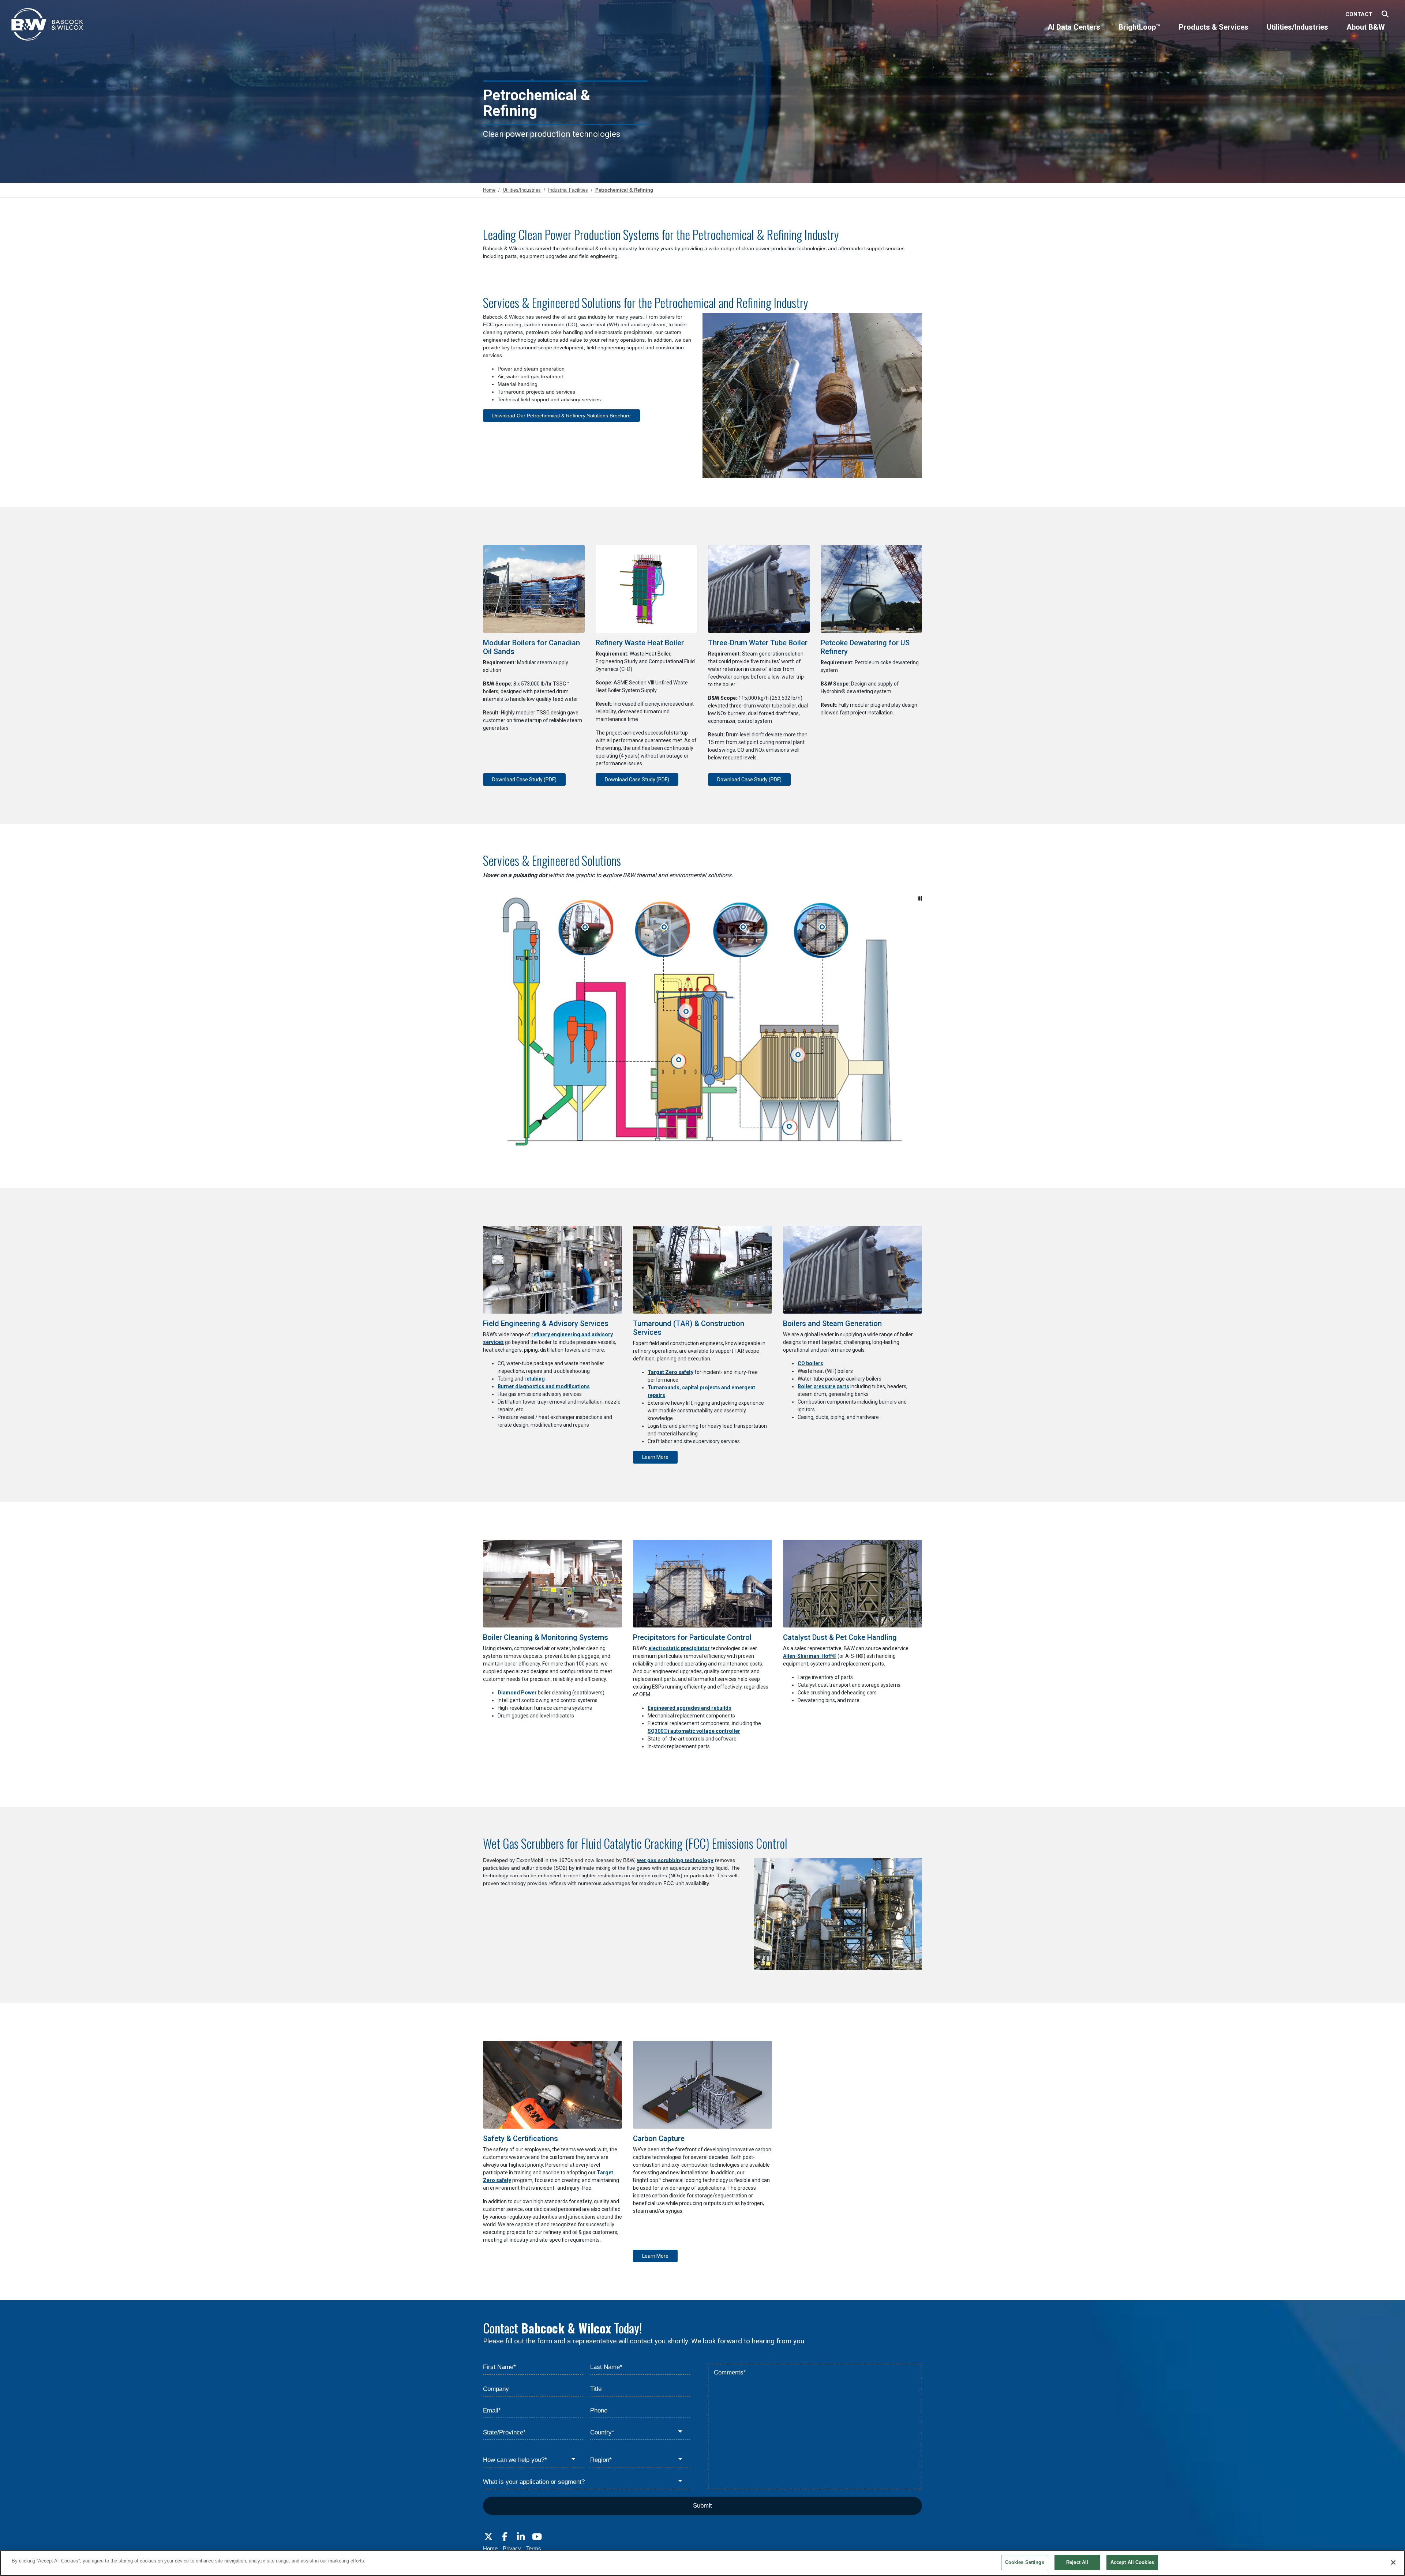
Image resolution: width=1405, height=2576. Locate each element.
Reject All (1077, 2562)
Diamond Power (517, 1693)
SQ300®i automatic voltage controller (694, 1731)
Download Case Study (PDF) (524, 780)
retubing (535, 1379)
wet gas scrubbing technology (675, 1860)
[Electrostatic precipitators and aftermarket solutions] (822, 928)
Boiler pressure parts (823, 1386)
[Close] (1393, 2562)
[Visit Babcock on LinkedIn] (521, 2537)
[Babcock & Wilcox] (48, 26)
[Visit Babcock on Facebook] (505, 2537)
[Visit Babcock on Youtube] (537, 2537)
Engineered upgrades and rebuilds (690, 1708)
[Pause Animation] (920, 898)
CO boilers (810, 1363)
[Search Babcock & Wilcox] (1385, 14)
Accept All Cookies (1132, 2562)
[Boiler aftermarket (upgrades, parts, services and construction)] (585, 928)
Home (490, 2548)
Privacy (512, 2548)
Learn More (655, 1457)
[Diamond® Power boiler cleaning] (664, 928)
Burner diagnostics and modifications (544, 1386)
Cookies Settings (1025, 2562)
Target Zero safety (670, 1372)
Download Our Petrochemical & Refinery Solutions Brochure (561, 416)
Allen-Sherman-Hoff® (810, 1656)
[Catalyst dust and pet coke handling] (743, 928)
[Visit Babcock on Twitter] (488, 2537)
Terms (534, 2548)
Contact (1359, 14)
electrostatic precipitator (679, 1648)
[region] (702, 2563)
